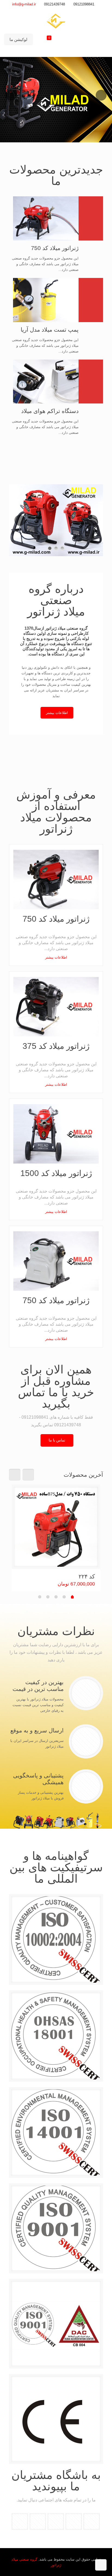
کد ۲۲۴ (87, 1576)
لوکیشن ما (18, 39)
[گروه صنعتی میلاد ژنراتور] (56, 21)
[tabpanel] (56, 1538)
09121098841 (84, 4)
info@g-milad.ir (24, 4)
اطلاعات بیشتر (56, 957)
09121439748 (55, 4)
